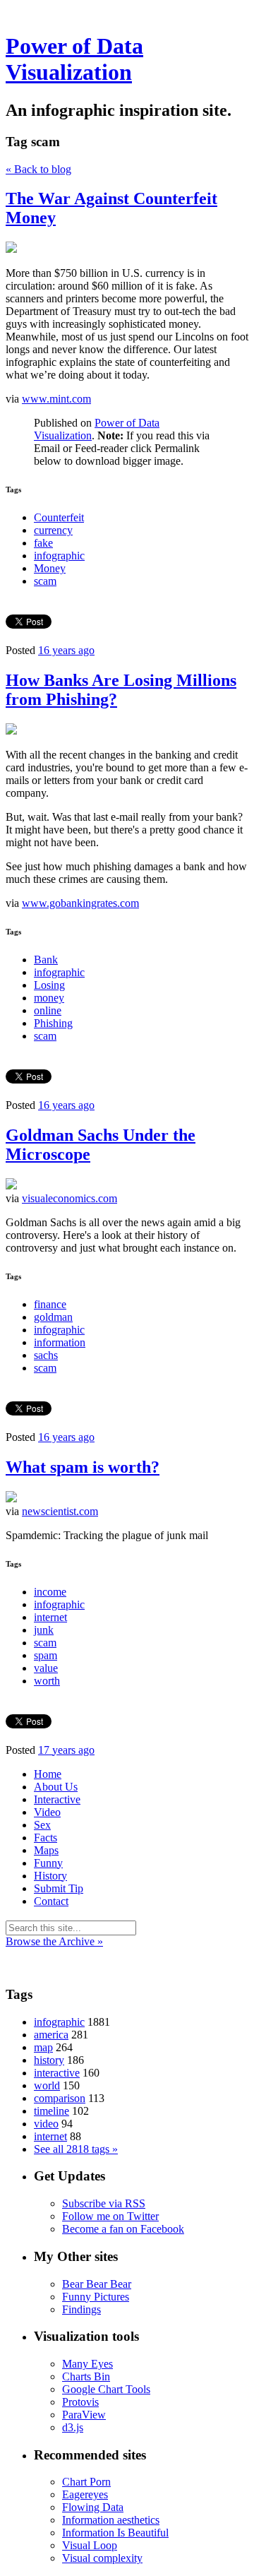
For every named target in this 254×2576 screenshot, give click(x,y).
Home (48, 1774)
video (46, 2124)
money (49, 998)
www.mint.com (56, 399)
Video (47, 1812)
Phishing (53, 1023)
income (50, 1592)
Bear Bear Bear (97, 2284)
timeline (52, 2111)
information (60, 1342)
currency (53, 530)
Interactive (57, 1799)
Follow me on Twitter (110, 2216)
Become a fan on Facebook (123, 2229)
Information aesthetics (111, 2520)
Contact (51, 1901)
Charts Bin (86, 2376)
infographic (59, 556)
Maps (46, 1850)
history (49, 2060)
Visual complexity (102, 2558)
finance (50, 1304)
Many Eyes (87, 2364)
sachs (46, 1355)
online (48, 1010)
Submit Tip (59, 1888)
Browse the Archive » (54, 1941)
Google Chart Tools (106, 2389)
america (51, 2035)
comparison (60, 2098)
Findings (81, 2309)
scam (45, 581)
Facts (46, 1838)
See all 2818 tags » (76, 2149)
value (46, 1668)
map (43, 2047)
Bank (46, 960)
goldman (53, 1317)
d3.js (73, 2427)
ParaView (84, 2415)
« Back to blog (38, 169)
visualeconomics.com (69, 1198)
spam (46, 1655)
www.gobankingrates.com (80, 903)
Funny (48, 1863)
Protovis (80, 2402)
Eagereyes (85, 2494)
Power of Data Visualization (74, 59)
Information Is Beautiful (115, 2533)
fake (43, 543)
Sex (42, 1825)
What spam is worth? (83, 1467)
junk (44, 1630)
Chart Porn (86, 2482)
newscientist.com (60, 1511)
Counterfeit (59, 517)
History (50, 1876)
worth (47, 1681)
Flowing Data (93, 2507)
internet (50, 1617)
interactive (57, 2073)
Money (50, 568)
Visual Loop (90, 2545)
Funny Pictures (96, 2297)
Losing (49, 985)
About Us (56, 1787)
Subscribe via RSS (104, 2203)
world (47, 2085)
